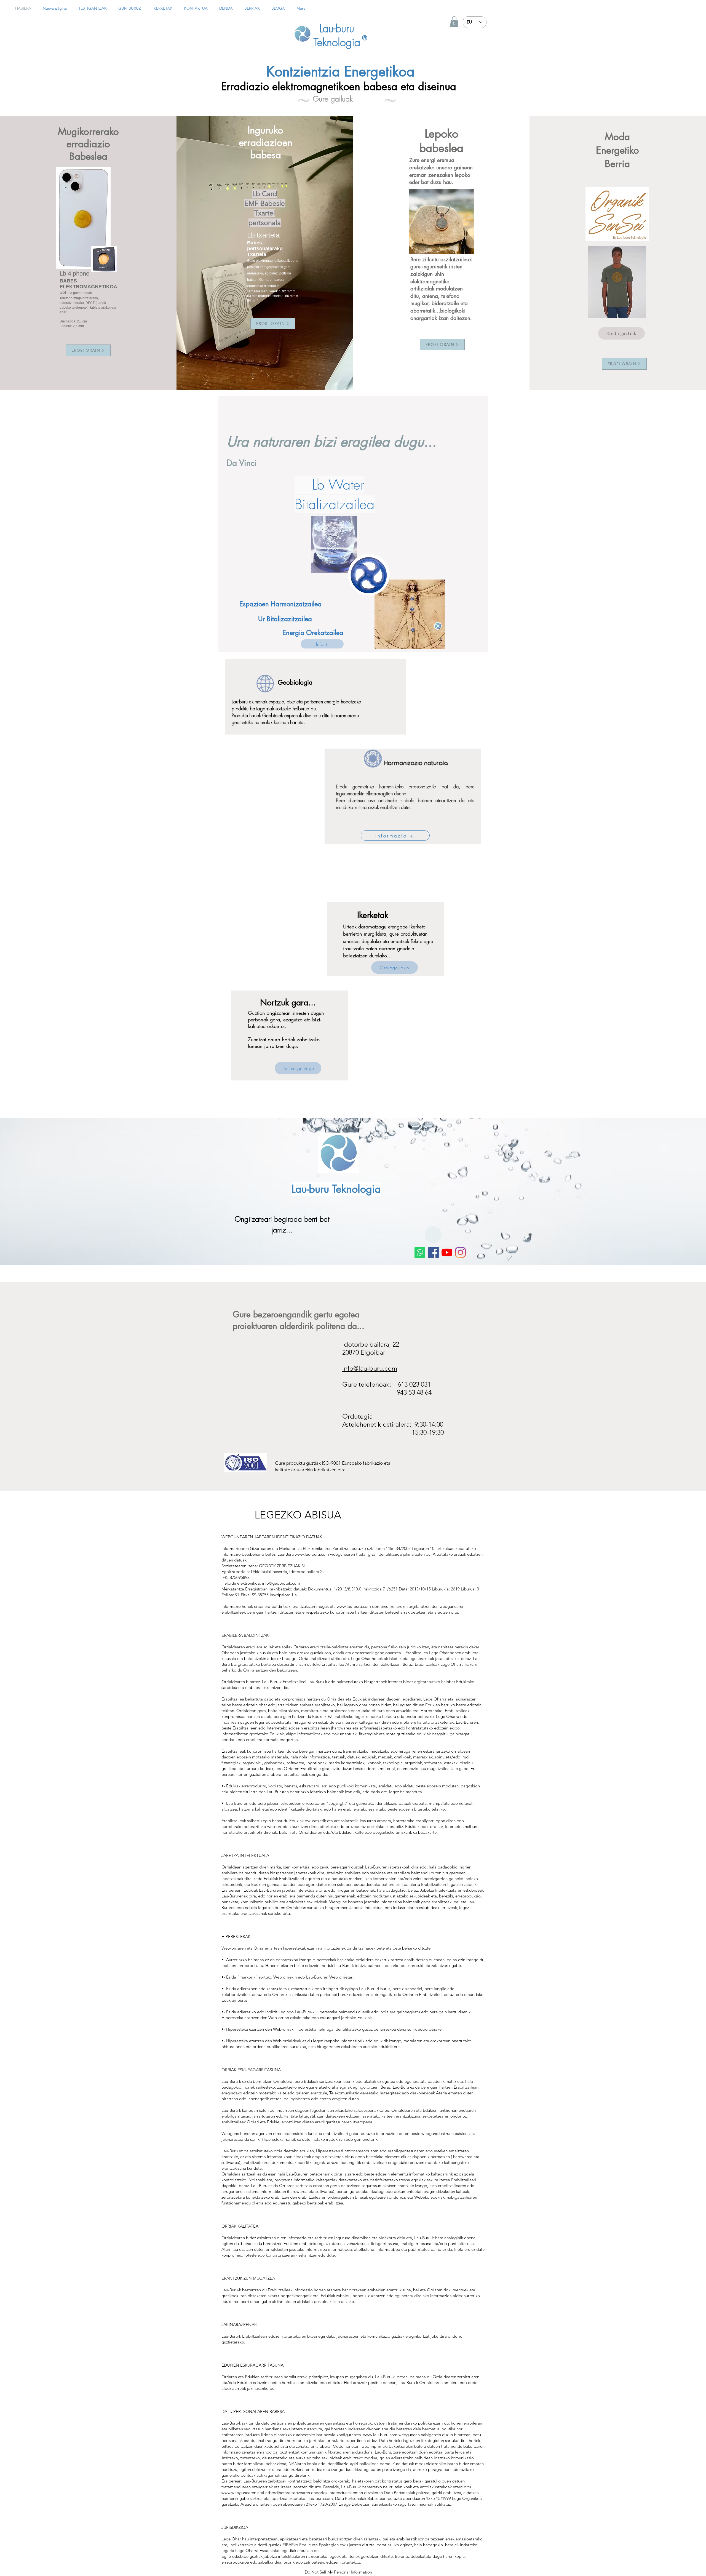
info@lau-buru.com (370, 1368)
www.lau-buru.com (312, 1554)
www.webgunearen (239, 2493)
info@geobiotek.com (281, 1583)
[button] (454, 22)
